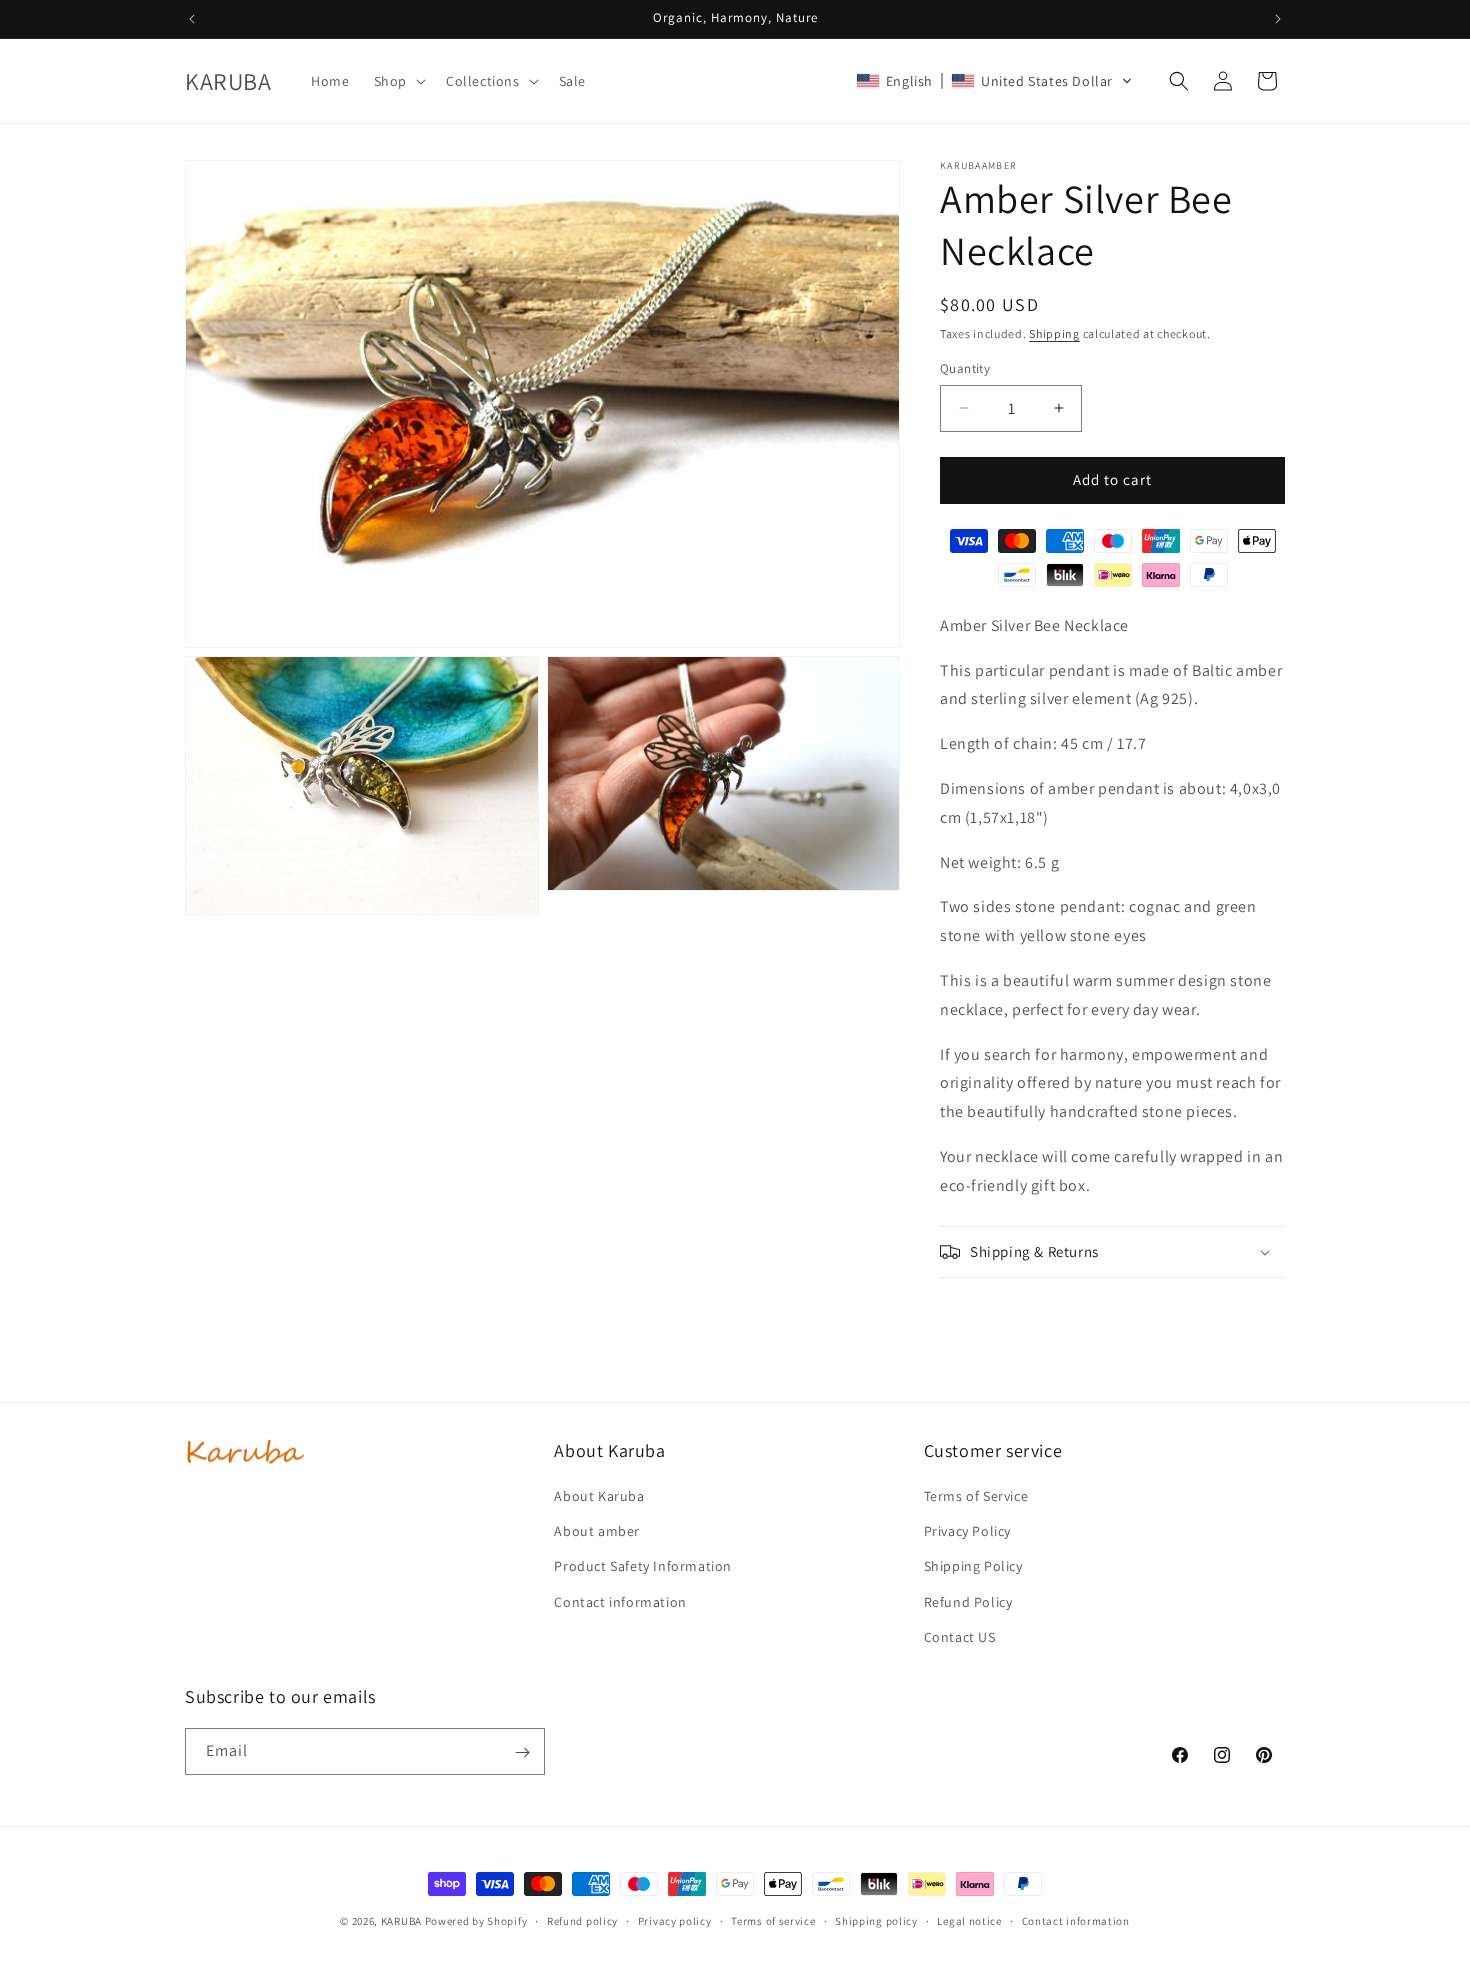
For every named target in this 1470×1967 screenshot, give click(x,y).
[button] (398, 81)
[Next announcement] (1278, 19)
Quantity (965, 368)
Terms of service (773, 1920)
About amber (597, 1531)
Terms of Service (976, 1496)
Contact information (620, 1602)
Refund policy (582, 1920)
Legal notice (969, 1920)
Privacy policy (675, 1920)
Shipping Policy (973, 1567)
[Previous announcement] (192, 19)
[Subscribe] (522, 1752)
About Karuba (599, 1496)
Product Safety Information (643, 1567)
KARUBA (401, 1921)
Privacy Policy (967, 1531)
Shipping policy (876, 1920)
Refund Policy (968, 1602)
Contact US (960, 1637)
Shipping (1054, 333)
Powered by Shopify (476, 1921)
